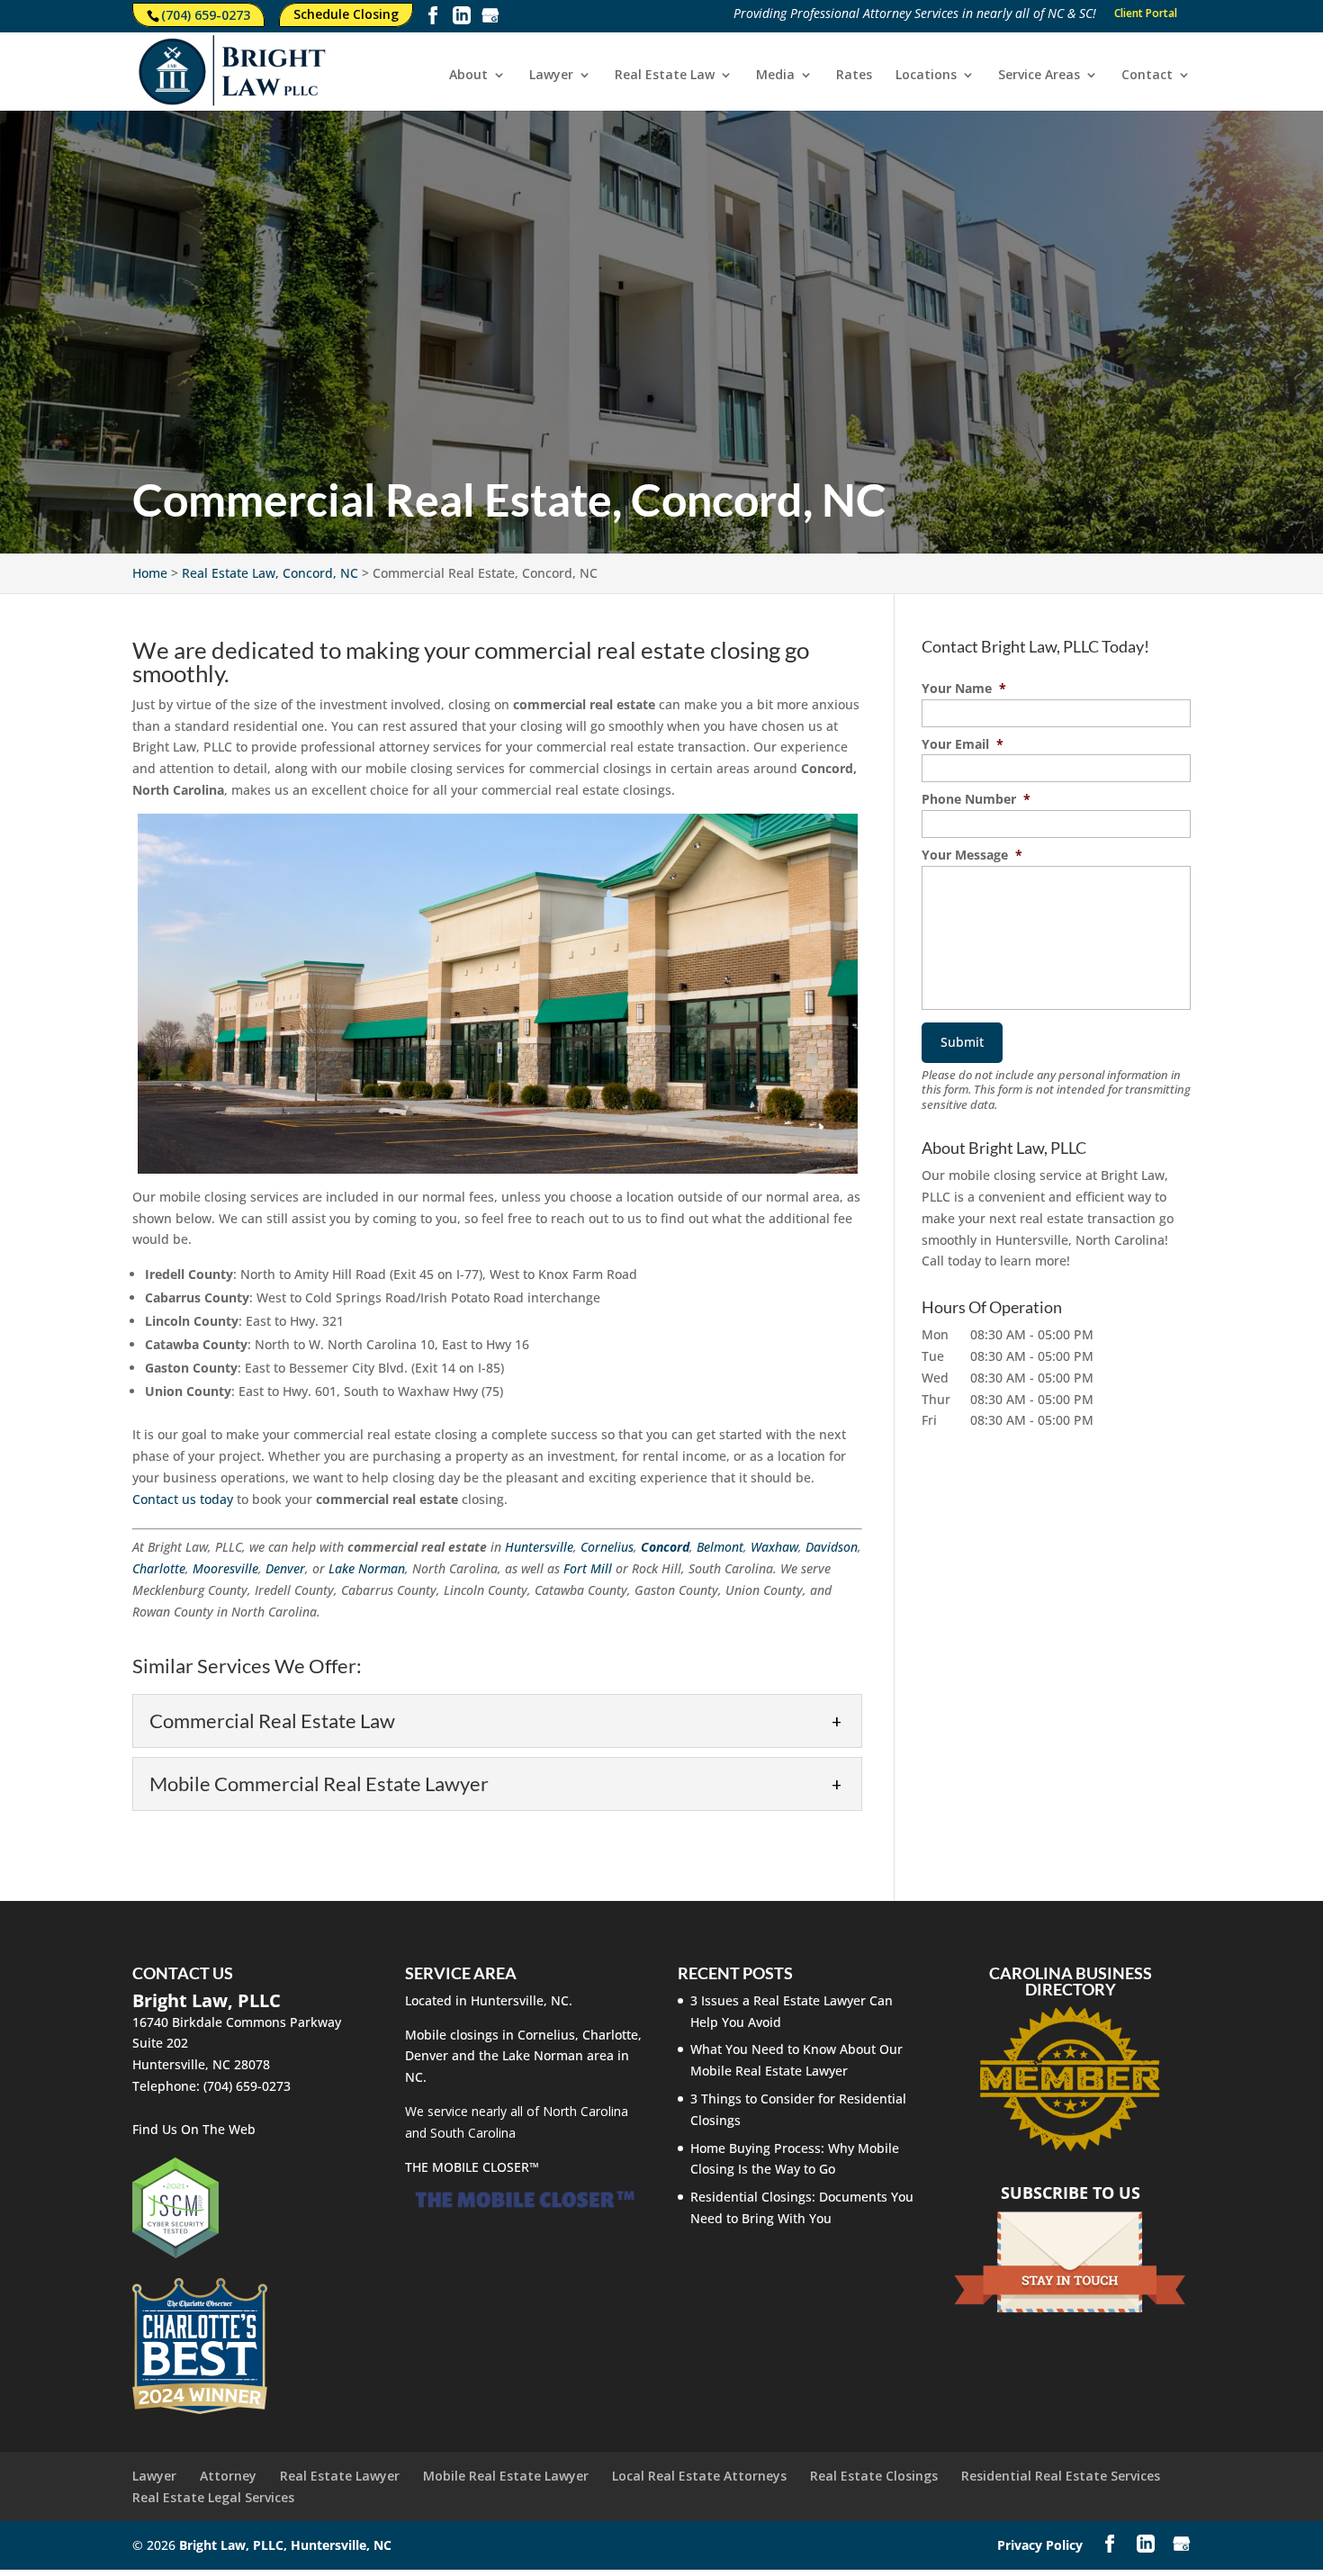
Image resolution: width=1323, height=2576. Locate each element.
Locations (926, 76)
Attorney (228, 2476)
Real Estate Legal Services (213, 2497)
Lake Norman (367, 1568)
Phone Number (976, 799)
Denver (285, 1568)
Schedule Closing (346, 14)
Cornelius (607, 1547)
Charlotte (159, 1568)
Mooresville (225, 1568)
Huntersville (539, 1547)
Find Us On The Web (194, 2129)
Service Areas (1039, 76)
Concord (665, 1547)
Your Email (963, 744)
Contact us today (183, 1499)
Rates (854, 76)
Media (775, 76)
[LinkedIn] (462, 18)
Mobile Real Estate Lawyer (506, 2476)
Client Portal (1146, 14)
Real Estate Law (665, 76)
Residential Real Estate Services (1061, 2476)
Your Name (964, 689)
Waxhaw (774, 1547)
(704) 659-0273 (206, 15)
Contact (1147, 76)
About (468, 76)
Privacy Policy (1040, 2545)
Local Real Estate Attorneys (699, 2476)
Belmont (720, 1547)
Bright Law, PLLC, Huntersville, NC (285, 2545)
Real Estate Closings (874, 2476)
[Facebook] (433, 18)
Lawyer (551, 76)
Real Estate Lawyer (340, 2476)
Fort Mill (588, 1568)
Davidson (832, 1547)
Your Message (972, 855)
